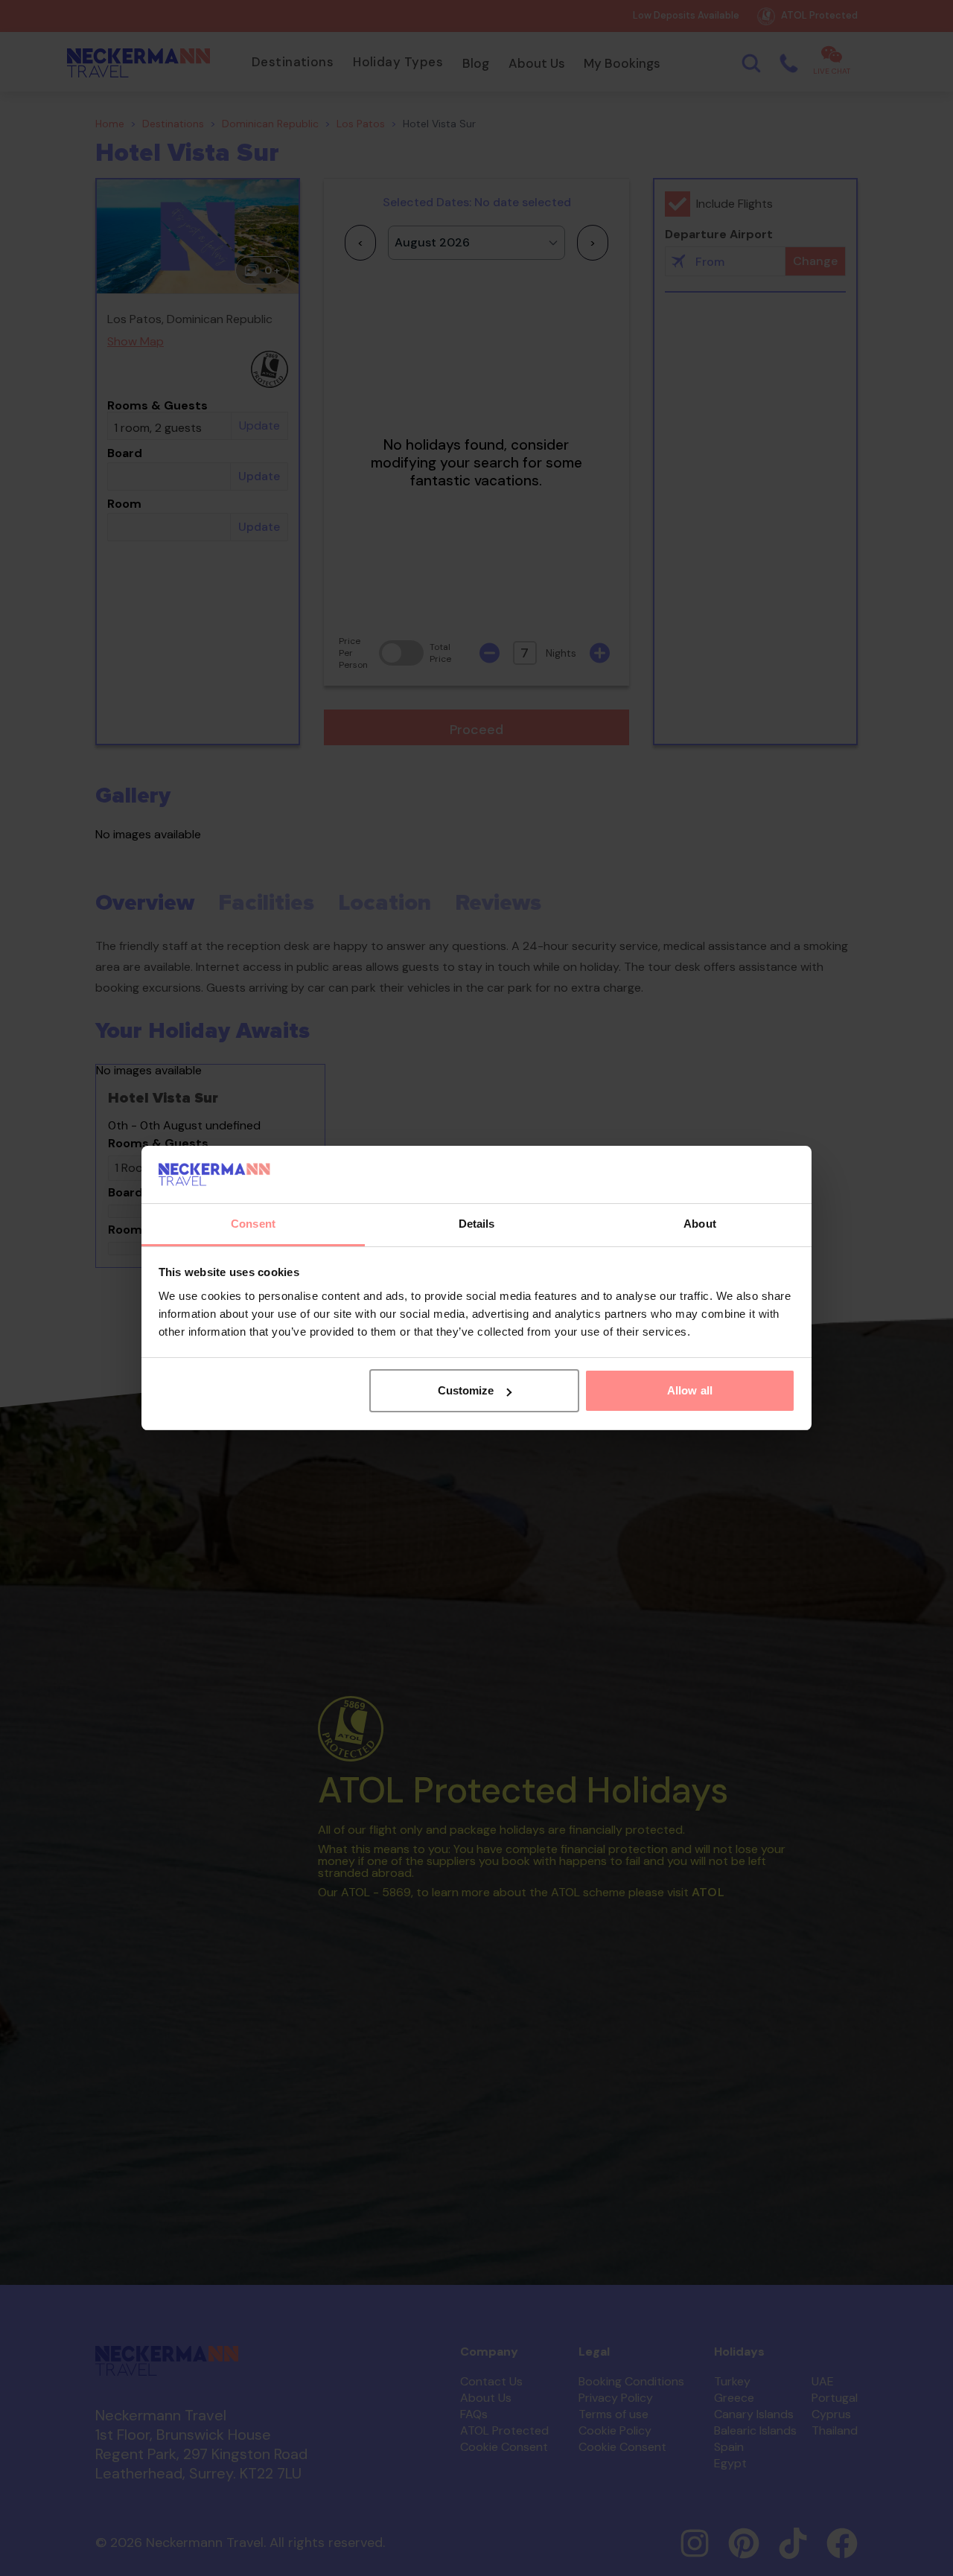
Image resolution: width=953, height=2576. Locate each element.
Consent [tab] (253, 1224)
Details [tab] (477, 1224)
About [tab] (700, 1224)
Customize (466, 1390)
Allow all (690, 1390)
